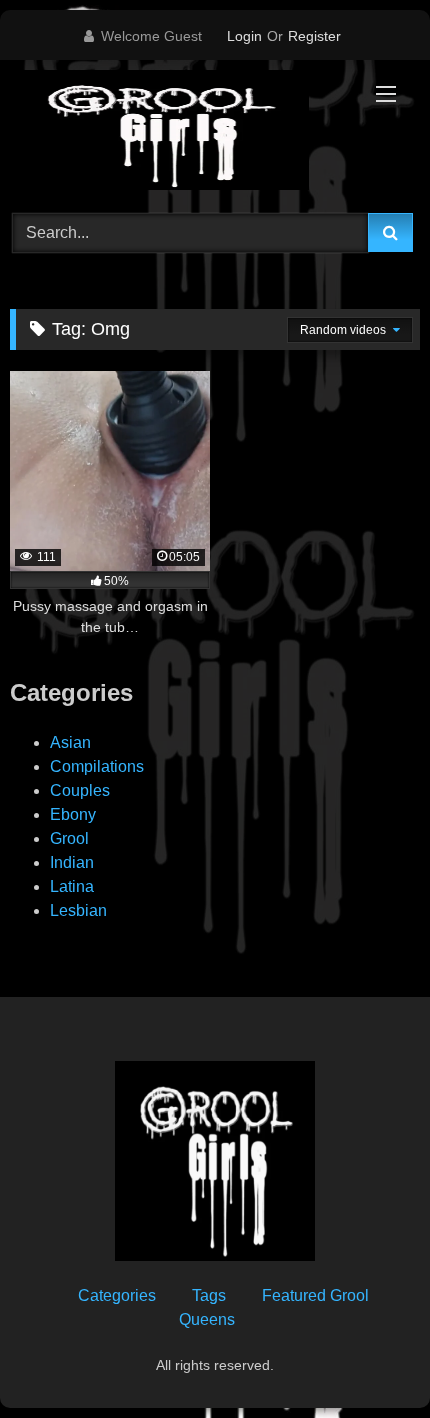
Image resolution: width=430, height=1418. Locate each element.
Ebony (73, 814)
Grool (69, 838)
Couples (80, 790)
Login (244, 36)
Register (314, 36)
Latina (72, 886)
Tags (209, 1295)
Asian (70, 742)
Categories (117, 1295)
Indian (72, 862)
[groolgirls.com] (176, 133)
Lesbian (78, 910)
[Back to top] (368, 1358)
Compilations (97, 766)
